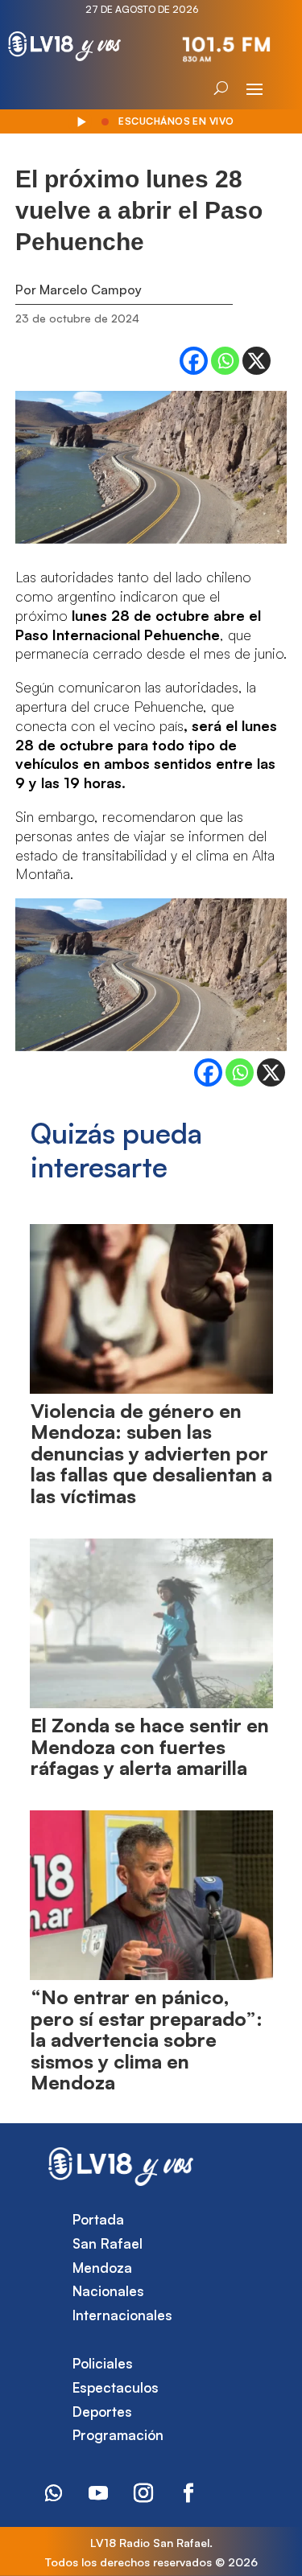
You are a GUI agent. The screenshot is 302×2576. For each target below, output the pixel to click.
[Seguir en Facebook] (188, 2493)
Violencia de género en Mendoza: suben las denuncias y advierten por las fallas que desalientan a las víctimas (151, 1453)
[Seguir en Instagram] (143, 2493)
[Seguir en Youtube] (98, 2493)
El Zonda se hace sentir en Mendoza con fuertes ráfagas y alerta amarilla (150, 1746)
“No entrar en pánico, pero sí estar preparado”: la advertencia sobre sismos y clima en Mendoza (147, 2040)
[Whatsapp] (225, 361)
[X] (256, 361)
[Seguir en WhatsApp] (53, 2493)
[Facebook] (194, 361)
